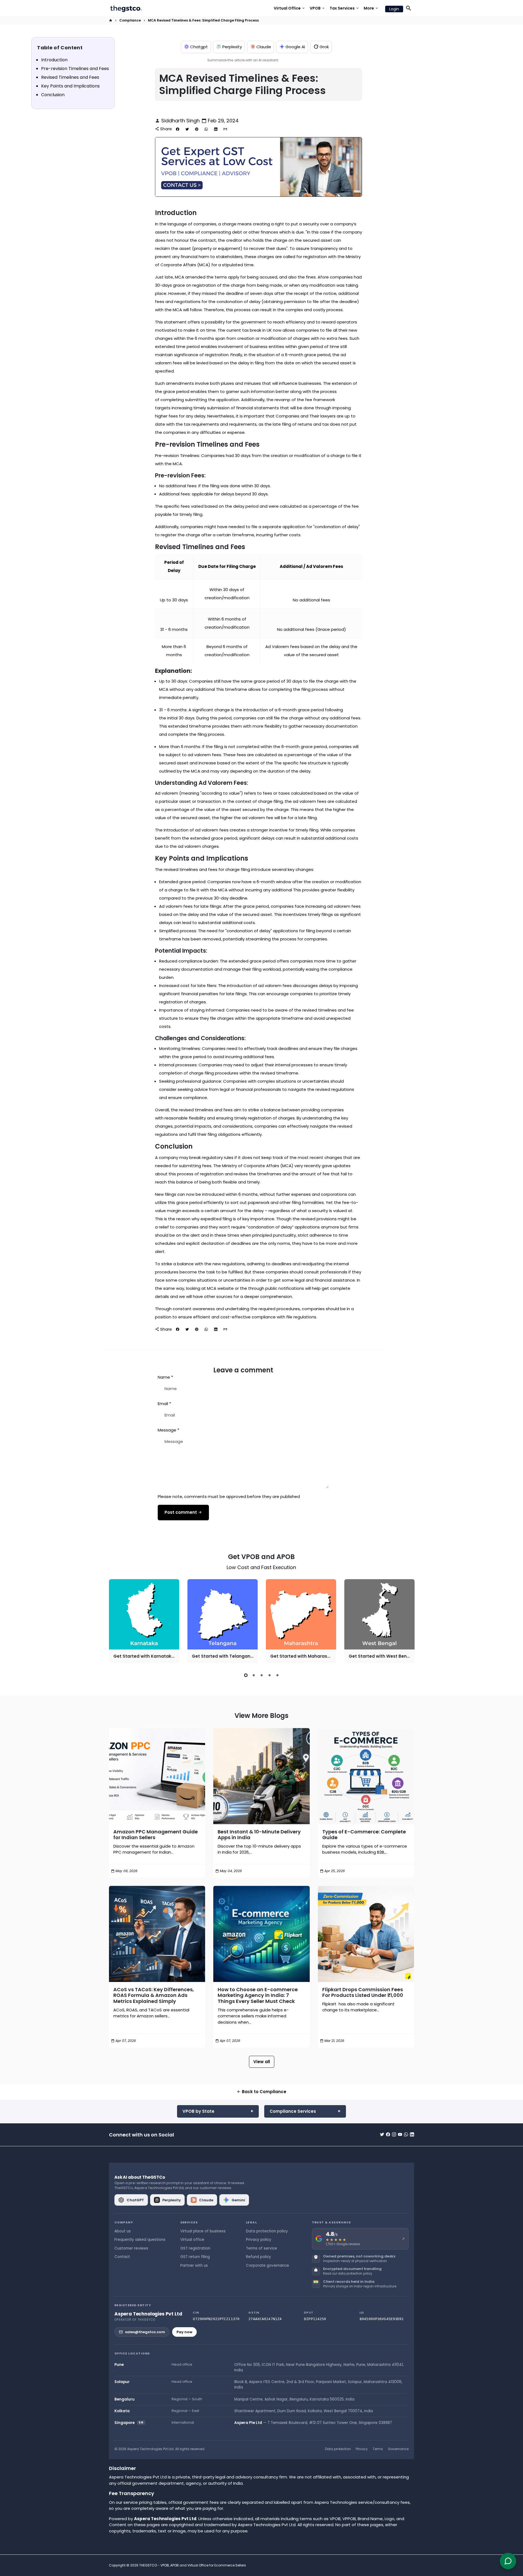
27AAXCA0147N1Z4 (265, 2319)
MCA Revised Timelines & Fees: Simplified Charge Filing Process (203, 20)
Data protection (338, 2449)
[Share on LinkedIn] (216, 129)
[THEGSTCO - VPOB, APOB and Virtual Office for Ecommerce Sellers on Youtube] (400, 2134)
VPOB (317, 8)
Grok (324, 47)
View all (262, 2062)
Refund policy (259, 2257)
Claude (264, 47)
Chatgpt (199, 47)
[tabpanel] (144, 1621)
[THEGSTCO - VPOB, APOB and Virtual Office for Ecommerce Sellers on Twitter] (382, 2134)
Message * (168, 1430)
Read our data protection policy (348, 2274)
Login (394, 9)
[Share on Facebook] (178, 129)
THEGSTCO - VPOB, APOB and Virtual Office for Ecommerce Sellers (193, 2565)
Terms (378, 2449)
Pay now (184, 2332)
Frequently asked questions (140, 2240)
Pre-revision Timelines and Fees (75, 69)
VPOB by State (198, 2111)
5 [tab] (277, 1675)
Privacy (362, 2449)
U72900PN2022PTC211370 (216, 2319)
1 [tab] (246, 1675)
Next (409, 1622)
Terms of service (261, 2248)
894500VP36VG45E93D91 (382, 2319)
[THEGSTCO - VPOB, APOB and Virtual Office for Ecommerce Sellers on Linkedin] (412, 2134)
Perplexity (232, 47)
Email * (164, 1404)
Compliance (130, 20)
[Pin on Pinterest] (197, 129)
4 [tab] (270, 1675)
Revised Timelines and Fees (70, 77)
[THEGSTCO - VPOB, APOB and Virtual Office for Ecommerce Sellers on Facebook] (388, 2134)
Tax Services (344, 8)
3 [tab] (262, 1675)
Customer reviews (131, 2248)
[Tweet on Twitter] (187, 129)
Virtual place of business (203, 2231)
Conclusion (53, 95)
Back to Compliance (261, 2092)
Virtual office (192, 2240)
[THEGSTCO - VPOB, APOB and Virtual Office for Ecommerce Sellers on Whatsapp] (406, 2134)
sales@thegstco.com (145, 2332)
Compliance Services (293, 2111)
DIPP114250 (315, 2319)
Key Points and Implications (70, 86)
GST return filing (195, 2257)
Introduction (54, 60)
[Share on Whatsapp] (206, 129)
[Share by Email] (225, 129)
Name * (165, 1377)
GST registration (195, 2248)
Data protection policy (267, 2231)
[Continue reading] (157, 1776)
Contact (122, 2257)
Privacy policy (259, 2240)
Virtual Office (290, 8)
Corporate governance (267, 2265)
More (371, 8)
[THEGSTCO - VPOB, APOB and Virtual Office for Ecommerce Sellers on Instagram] (394, 2134)
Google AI (295, 47)
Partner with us (194, 2265)
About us (123, 2231)
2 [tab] (254, 1675)
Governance (398, 2449)
